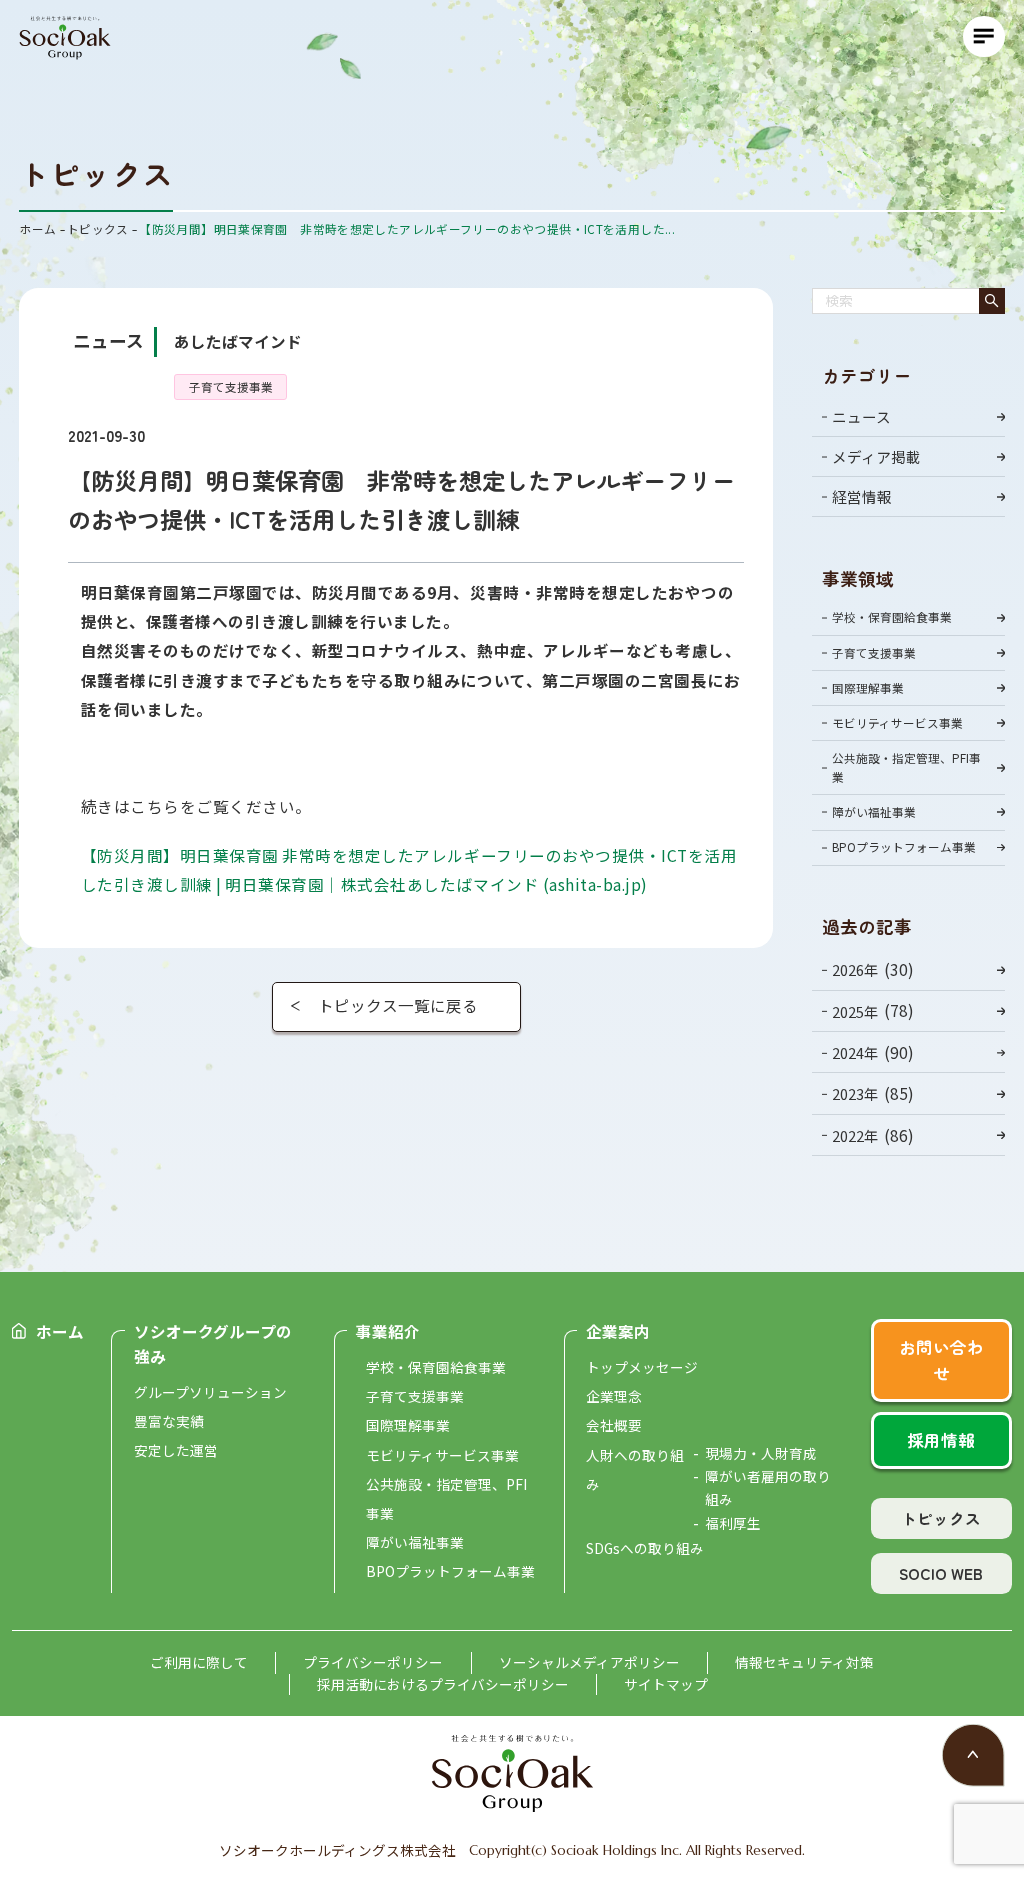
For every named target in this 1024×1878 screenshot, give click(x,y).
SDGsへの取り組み (645, 1548)
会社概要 (614, 1425)
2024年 (855, 1052)
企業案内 (618, 1331)
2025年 (855, 1011)
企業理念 (614, 1396)
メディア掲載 (876, 456)
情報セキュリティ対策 (804, 1662)
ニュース (861, 416)
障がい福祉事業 (874, 811)
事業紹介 (388, 1331)
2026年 (855, 969)
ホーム (60, 1331)
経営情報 (862, 496)
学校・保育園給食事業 (892, 616)
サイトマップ (666, 1684)
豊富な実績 (169, 1421)
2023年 (855, 1094)
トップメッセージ (642, 1367)
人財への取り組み (635, 1469)
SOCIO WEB (941, 1573)
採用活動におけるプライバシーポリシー (443, 1684)
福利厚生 (733, 1523)
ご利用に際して (199, 1662)
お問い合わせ (941, 1360)
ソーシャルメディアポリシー (589, 1662)
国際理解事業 (868, 687)
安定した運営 (176, 1450)
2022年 (855, 1135)
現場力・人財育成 (761, 1453)
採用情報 (941, 1440)
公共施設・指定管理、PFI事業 (906, 767)
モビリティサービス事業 (897, 722)
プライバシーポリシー (373, 1662)
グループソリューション (210, 1392)
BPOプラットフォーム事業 (904, 846)
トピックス (941, 1518)
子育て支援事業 (874, 652)
